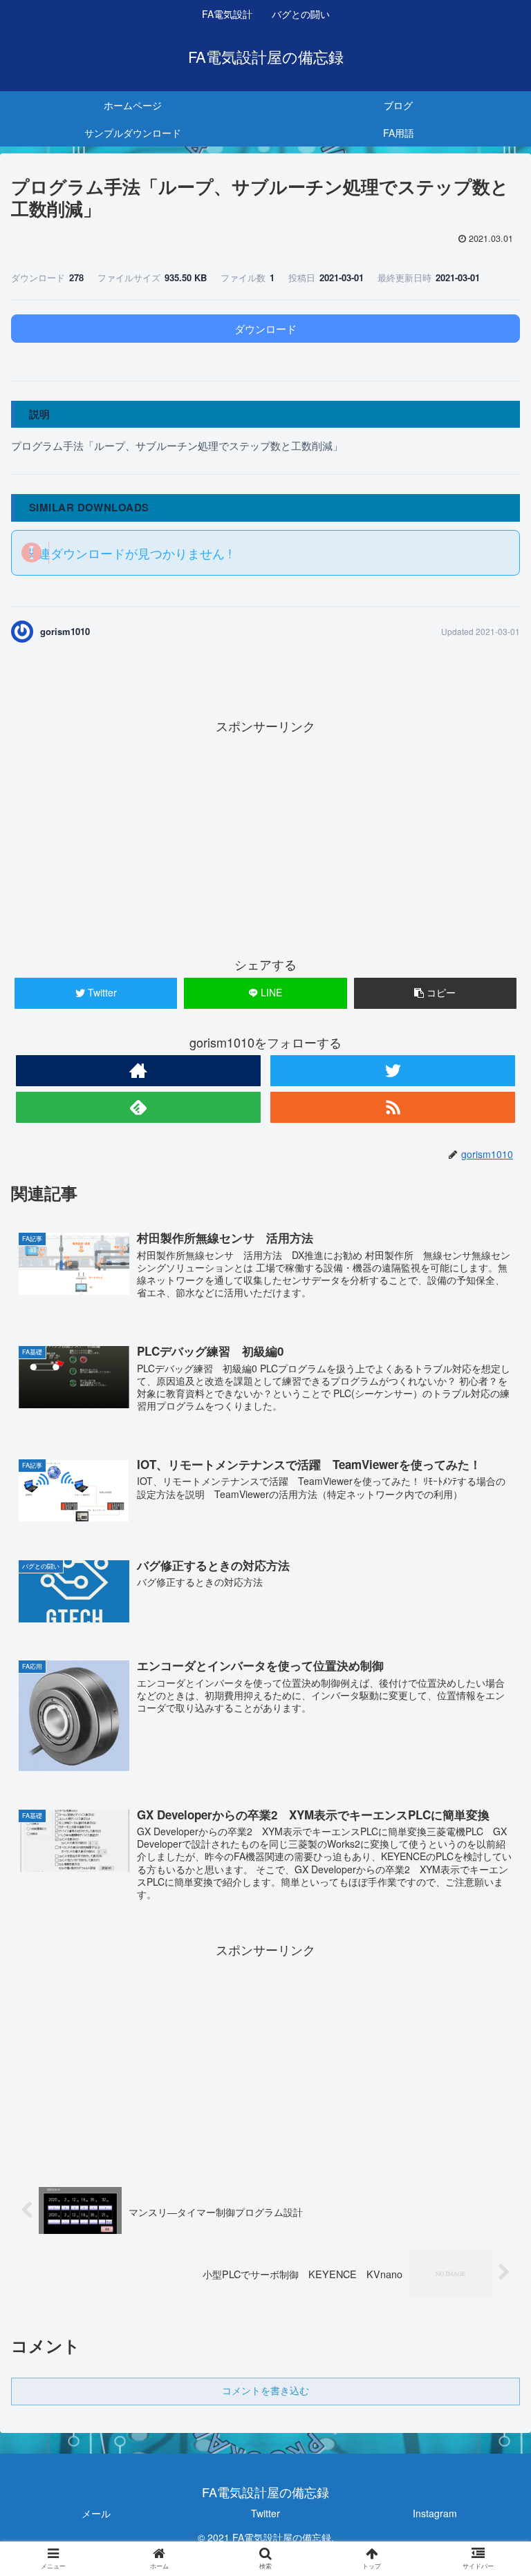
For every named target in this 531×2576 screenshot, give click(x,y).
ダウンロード (265, 329)
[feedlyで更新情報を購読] (138, 1107)
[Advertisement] (265, 834)
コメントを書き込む (265, 2391)
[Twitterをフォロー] (392, 1071)
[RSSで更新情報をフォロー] (392, 1107)
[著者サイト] (138, 1071)
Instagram (435, 2513)
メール (96, 2513)
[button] (491, 1706)
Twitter (265, 2513)
